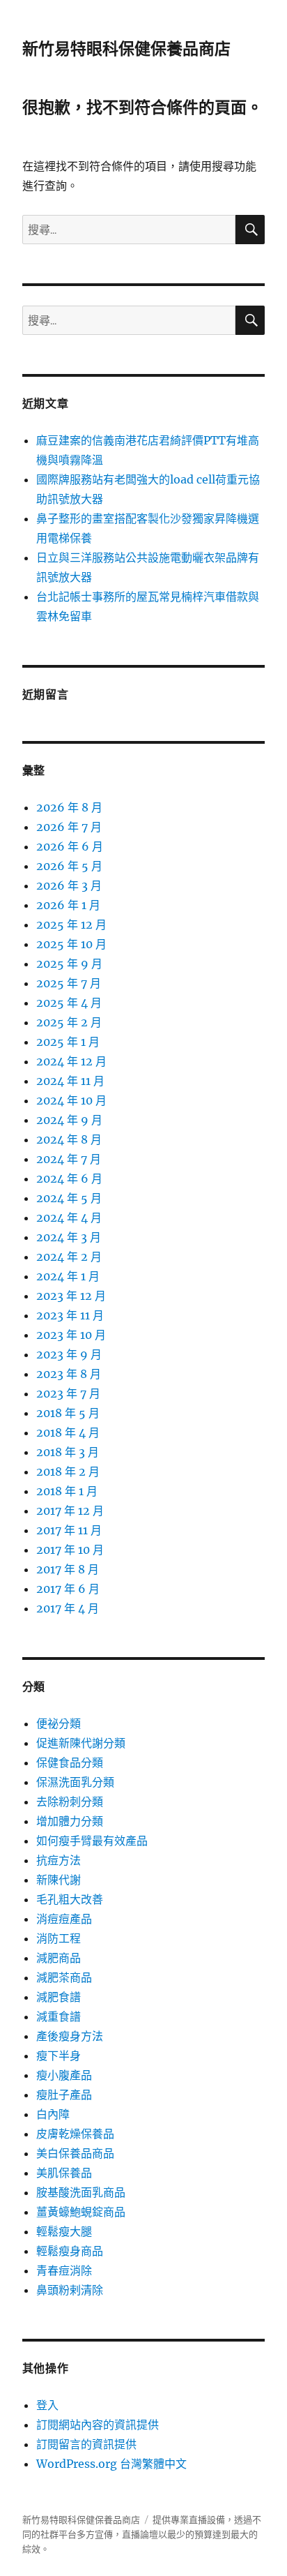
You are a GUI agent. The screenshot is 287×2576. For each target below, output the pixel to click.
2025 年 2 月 (69, 1022)
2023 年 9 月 (69, 1354)
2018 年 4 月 (68, 1432)
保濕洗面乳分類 (75, 1782)
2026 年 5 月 (69, 866)
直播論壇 (140, 2534)
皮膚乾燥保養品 (75, 2134)
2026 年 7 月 (69, 827)
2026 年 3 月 (69, 885)
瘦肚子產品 (64, 2095)
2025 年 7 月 (69, 983)
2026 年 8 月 (69, 807)
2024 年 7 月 (69, 1159)
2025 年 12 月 (71, 924)
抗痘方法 (59, 1860)
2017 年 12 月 (70, 1511)
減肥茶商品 (64, 1977)
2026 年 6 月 (70, 846)
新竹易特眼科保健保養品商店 (126, 49)
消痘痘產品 (64, 1919)
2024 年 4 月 (69, 1218)
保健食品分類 (70, 1762)
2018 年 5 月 (68, 1413)
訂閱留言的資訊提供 (86, 2444)
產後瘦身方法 (70, 2036)
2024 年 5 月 (69, 1198)
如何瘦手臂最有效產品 (92, 1841)
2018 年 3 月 (68, 1452)
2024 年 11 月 (70, 1081)
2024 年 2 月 (69, 1257)
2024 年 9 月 (69, 1120)
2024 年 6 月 (69, 1178)
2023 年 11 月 (70, 1315)
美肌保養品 (64, 2173)
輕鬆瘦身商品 (70, 2251)
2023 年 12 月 (71, 1296)
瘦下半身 (59, 2055)
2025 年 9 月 (69, 964)
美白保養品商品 (75, 2153)
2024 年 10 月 (71, 1100)
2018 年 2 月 (68, 1472)
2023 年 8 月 (69, 1374)
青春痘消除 (64, 2270)
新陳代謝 (59, 1880)
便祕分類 (59, 1723)
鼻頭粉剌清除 (70, 2290)
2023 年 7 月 (68, 1393)
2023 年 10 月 (71, 1335)
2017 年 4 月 (68, 1608)
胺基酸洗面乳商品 (81, 2192)
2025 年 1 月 (68, 1042)
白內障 (53, 2114)
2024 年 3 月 (69, 1237)
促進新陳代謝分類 (81, 1743)
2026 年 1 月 (68, 905)
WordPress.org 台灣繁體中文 (111, 2464)
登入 (47, 2405)
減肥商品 (59, 1958)
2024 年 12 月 (71, 1061)
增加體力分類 (70, 1821)
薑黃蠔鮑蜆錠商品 (81, 2212)
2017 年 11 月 (69, 1530)
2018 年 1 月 (67, 1491)
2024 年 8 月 (69, 1139)
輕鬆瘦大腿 (64, 2231)
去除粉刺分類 (70, 1802)
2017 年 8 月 (68, 1569)
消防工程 (59, 1938)
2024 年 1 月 (68, 1276)
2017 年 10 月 (70, 1550)
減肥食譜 (59, 1997)
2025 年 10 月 (71, 944)
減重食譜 (59, 2016)
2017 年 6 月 (68, 1589)
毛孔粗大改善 (70, 1899)
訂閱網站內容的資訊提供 (98, 2425)
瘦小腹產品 (64, 2075)
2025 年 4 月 (69, 1003)
